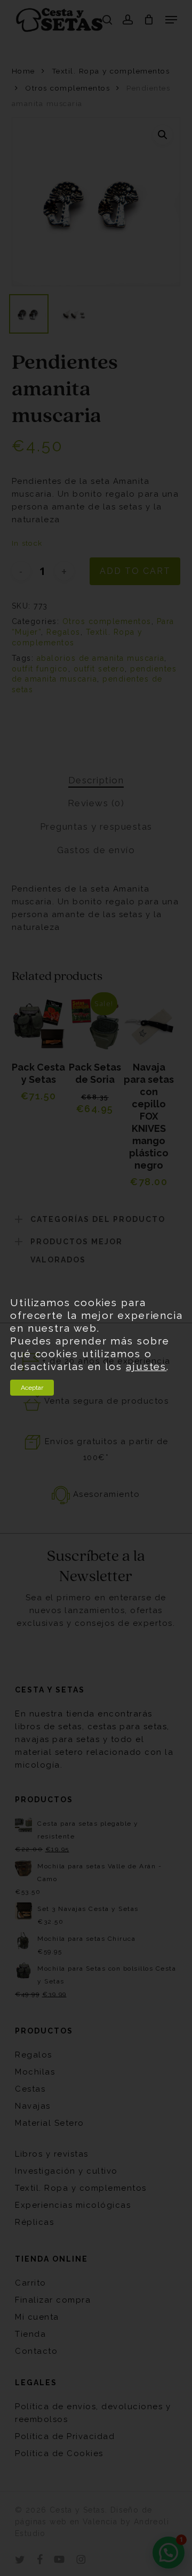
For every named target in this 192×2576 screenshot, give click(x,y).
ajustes (146, 1366)
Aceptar (32, 1388)
